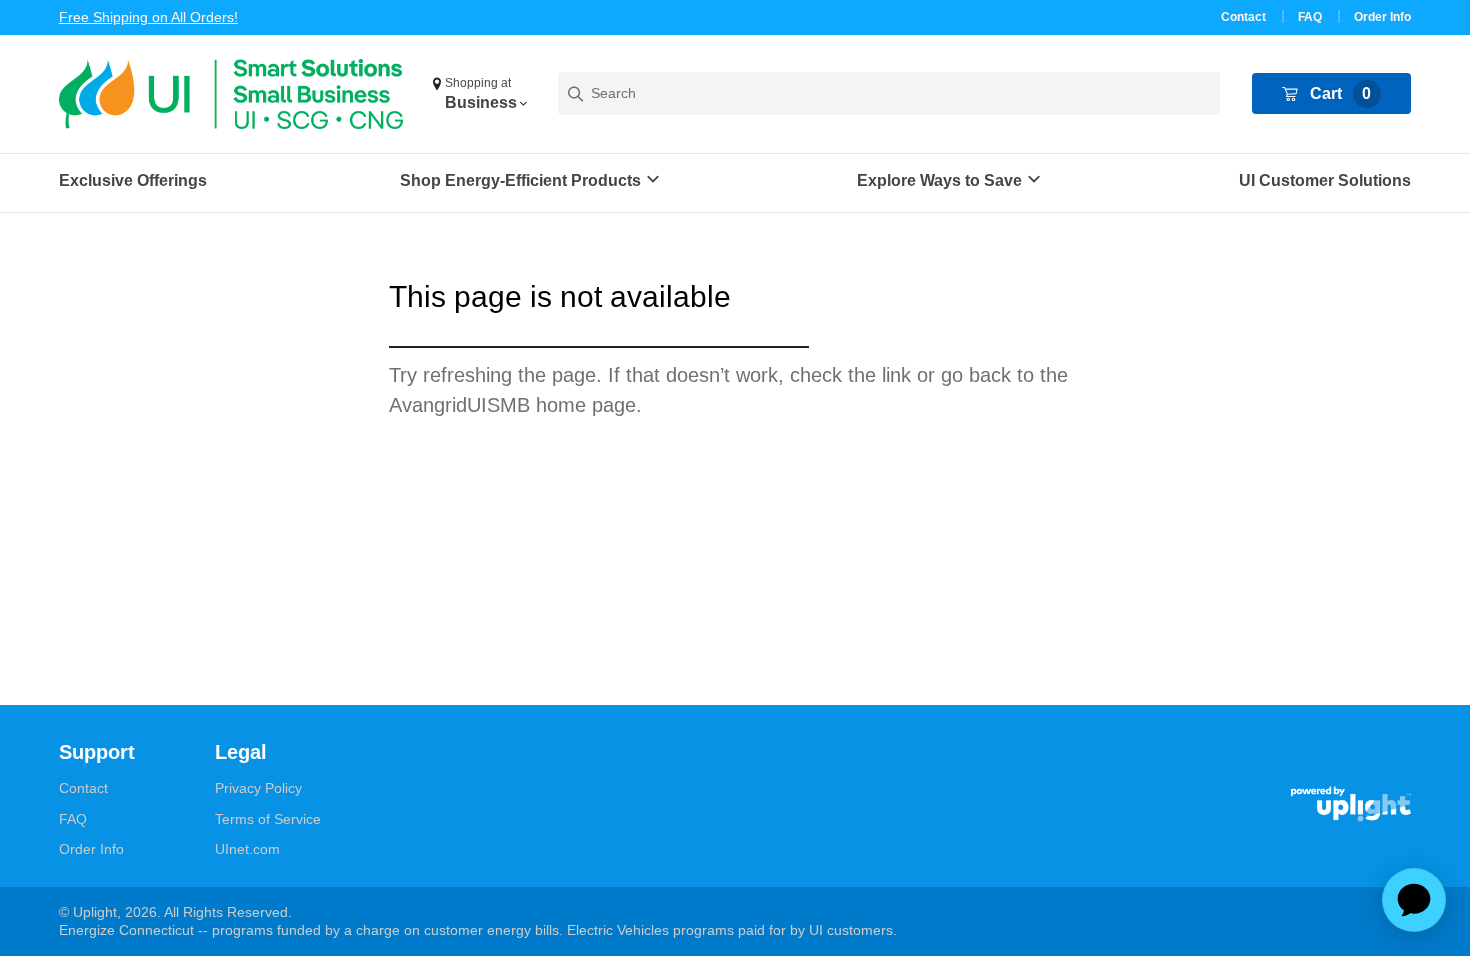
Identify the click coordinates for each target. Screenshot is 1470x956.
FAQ (1310, 17)
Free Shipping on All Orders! (148, 17)
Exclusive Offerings (133, 180)
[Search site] (889, 93)
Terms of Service (268, 819)
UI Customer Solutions (1325, 180)
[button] (479, 94)
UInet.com (247, 849)
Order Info (1382, 17)
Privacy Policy (258, 788)
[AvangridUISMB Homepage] (231, 94)
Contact (1243, 17)
